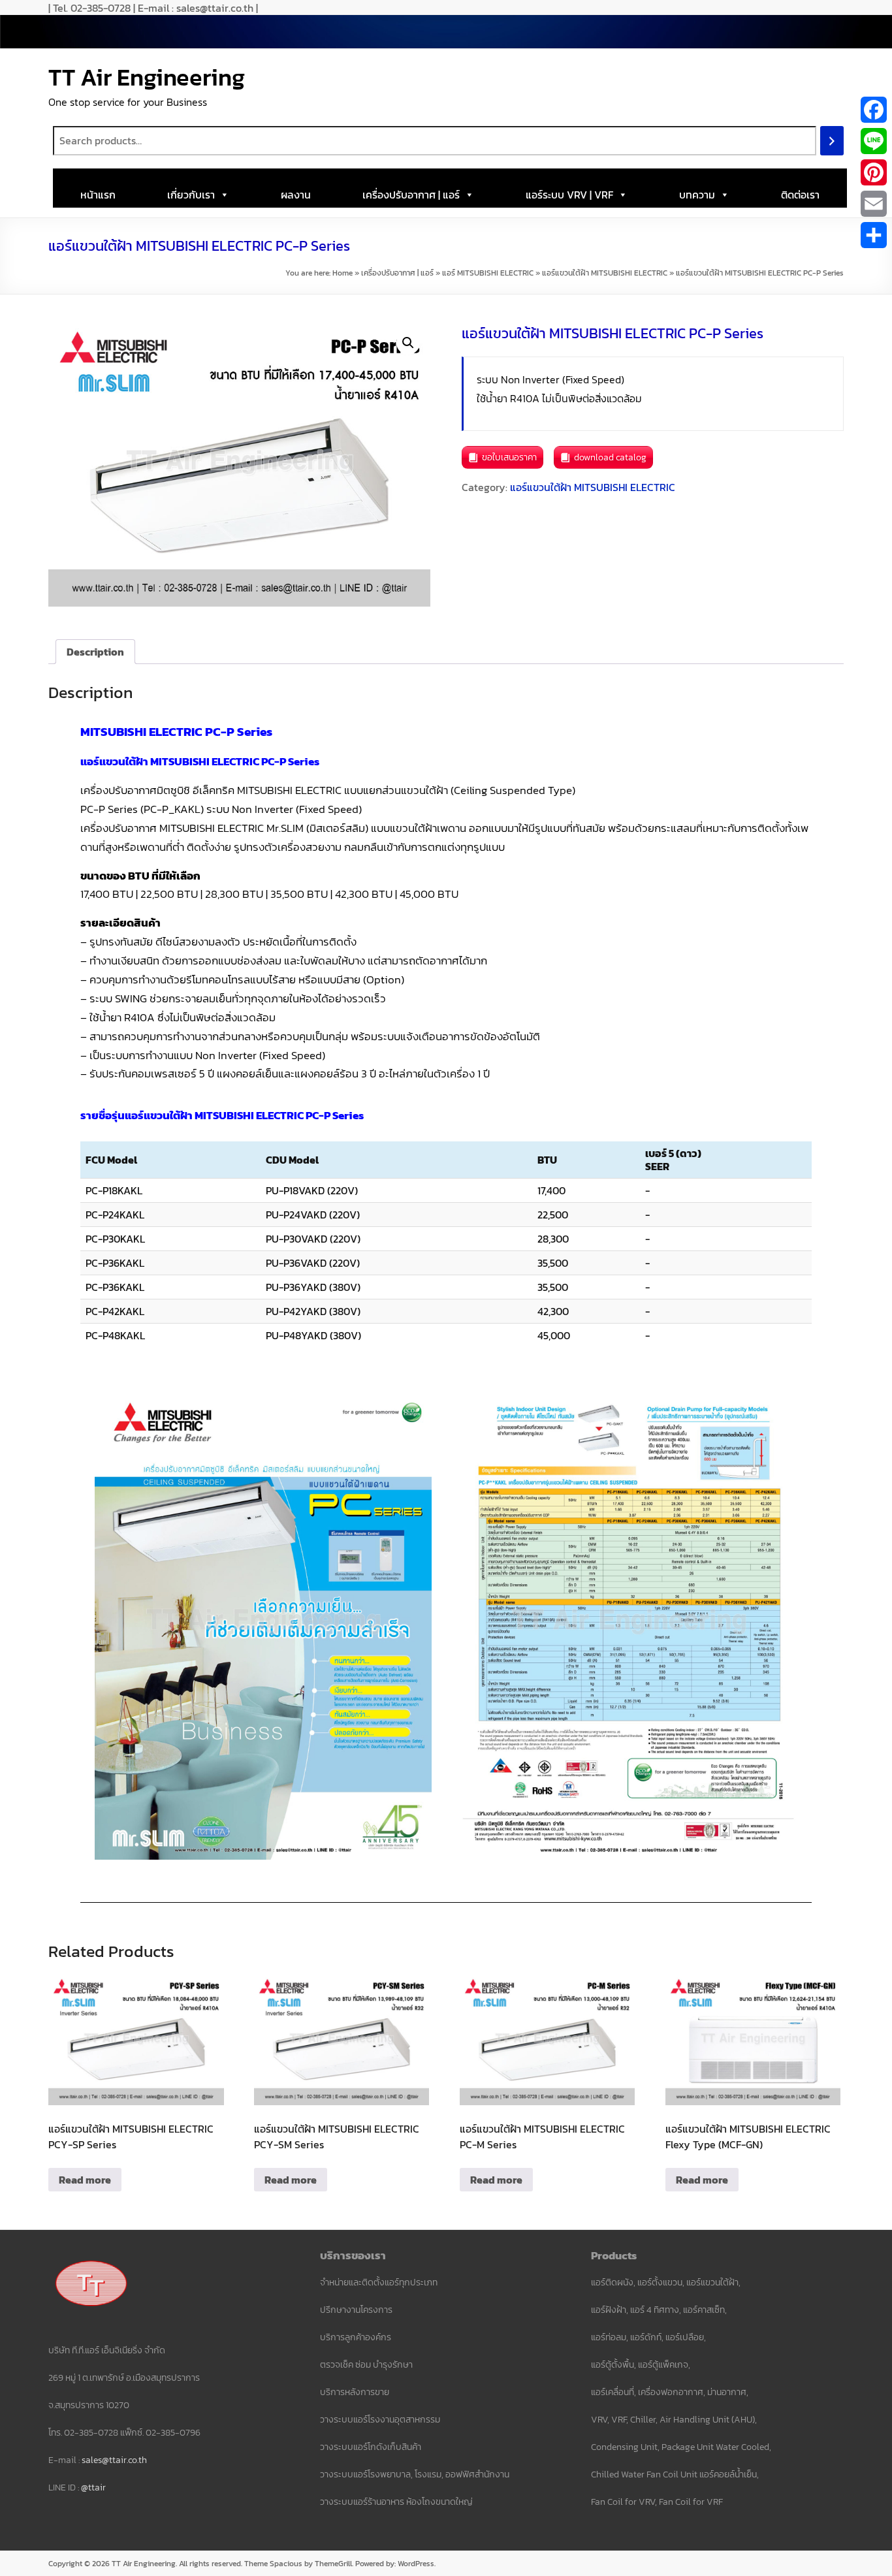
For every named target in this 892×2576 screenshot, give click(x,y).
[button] (408, 343)
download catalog (610, 457)
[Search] (832, 141)
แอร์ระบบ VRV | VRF (569, 195)
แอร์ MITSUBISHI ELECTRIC (488, 273)
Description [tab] (95, 652)
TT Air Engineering (147, 77)
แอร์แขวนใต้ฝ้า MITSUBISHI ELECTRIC (605, 273)
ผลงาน (296, 195)
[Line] (874, 141)
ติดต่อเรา (800, 195)
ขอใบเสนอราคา (509, 457)
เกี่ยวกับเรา (191, 195)
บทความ (697, 195)
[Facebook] (874, 110)
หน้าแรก (98, 195)
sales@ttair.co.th (114, 2460)
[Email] (874, 204)
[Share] (874, 235)
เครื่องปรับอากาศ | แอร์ (411, 195)
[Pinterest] (874, 172)
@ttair (93, 2488)
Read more (85, 2180)
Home (342, 273)
